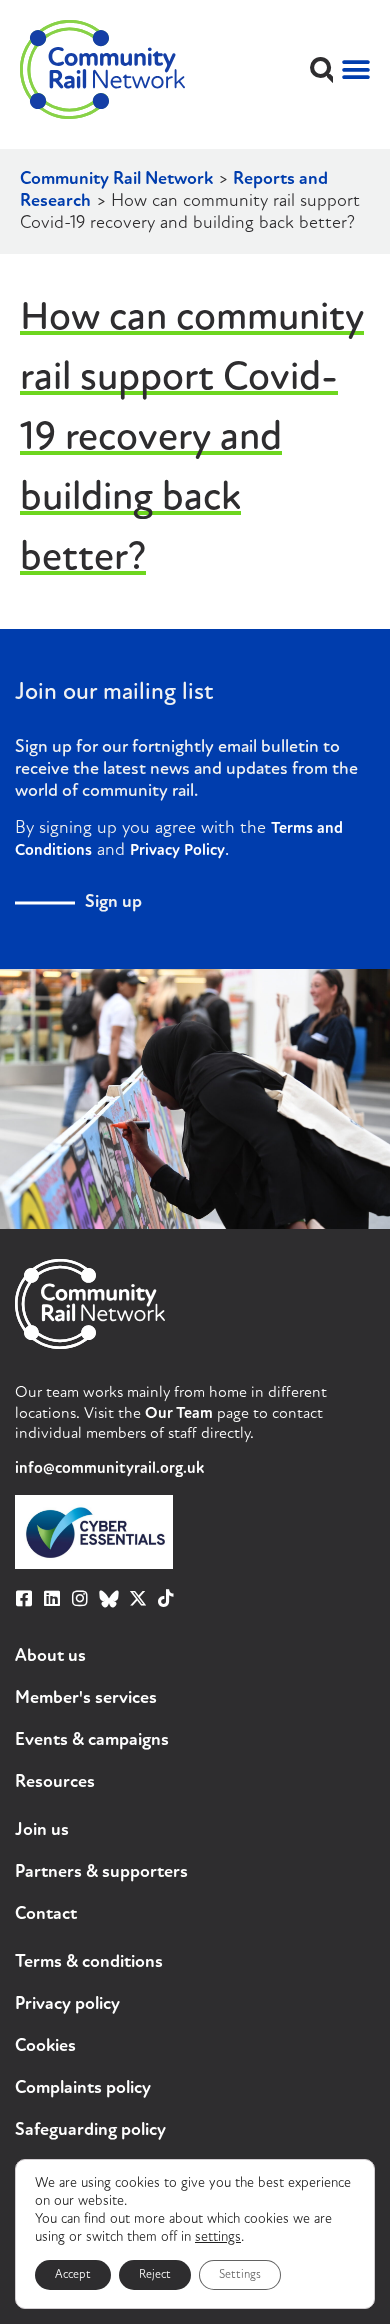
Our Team (179, 1414)
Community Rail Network (116, 180)
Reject (155, 2275)
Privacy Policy (177, 851)
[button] (322, 69)
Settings (240, 2275)
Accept (73, 2275)
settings (218, 2237)
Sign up (113, 903)
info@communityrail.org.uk (109, 1469)
